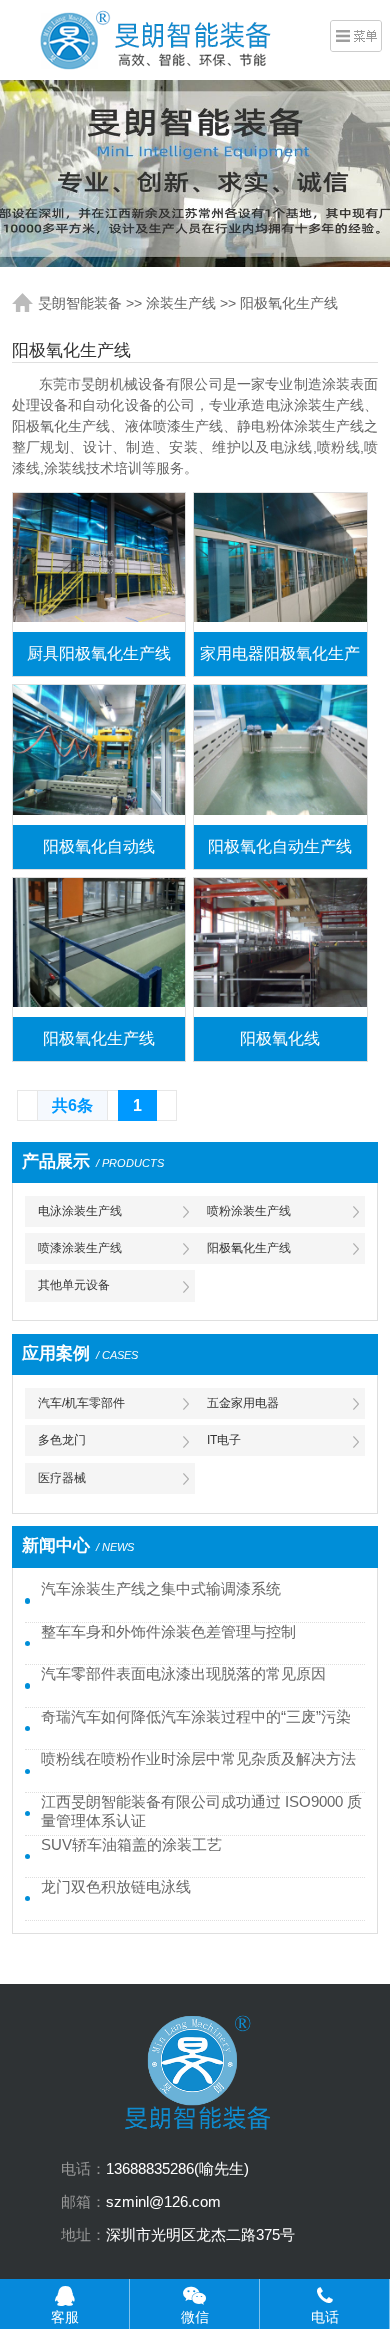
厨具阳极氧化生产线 (99, 653)
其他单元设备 (74, 1285)
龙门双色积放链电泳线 (116, 1887)
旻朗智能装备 (80, 303)
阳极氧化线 (280, 1038)
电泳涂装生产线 (80, 1211)
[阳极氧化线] (280, 947)
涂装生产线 (181, 303)
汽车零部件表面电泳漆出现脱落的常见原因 (183, 1674)
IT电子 (224, 1440)
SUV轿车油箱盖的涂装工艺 (131, 1845)
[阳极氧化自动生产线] (280, 754)
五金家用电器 (243, 1403)
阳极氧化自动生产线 (280, 846)
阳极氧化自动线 (99, 846)
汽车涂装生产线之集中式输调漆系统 (161, 1589)
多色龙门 (62, 1440)
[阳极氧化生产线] (99, 947)
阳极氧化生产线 (289, 303)
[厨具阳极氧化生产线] (99, 562)
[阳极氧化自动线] (99, 754)
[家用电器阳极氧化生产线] (280, 562)
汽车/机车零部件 (81, 1403)
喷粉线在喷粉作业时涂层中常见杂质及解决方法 (198, 1759)
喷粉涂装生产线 (249, 1211)
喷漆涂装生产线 (80, 1248)
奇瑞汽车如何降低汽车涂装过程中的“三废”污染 (196, 1717)
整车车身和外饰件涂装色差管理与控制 (168, 1632)
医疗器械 (62, 1478)
